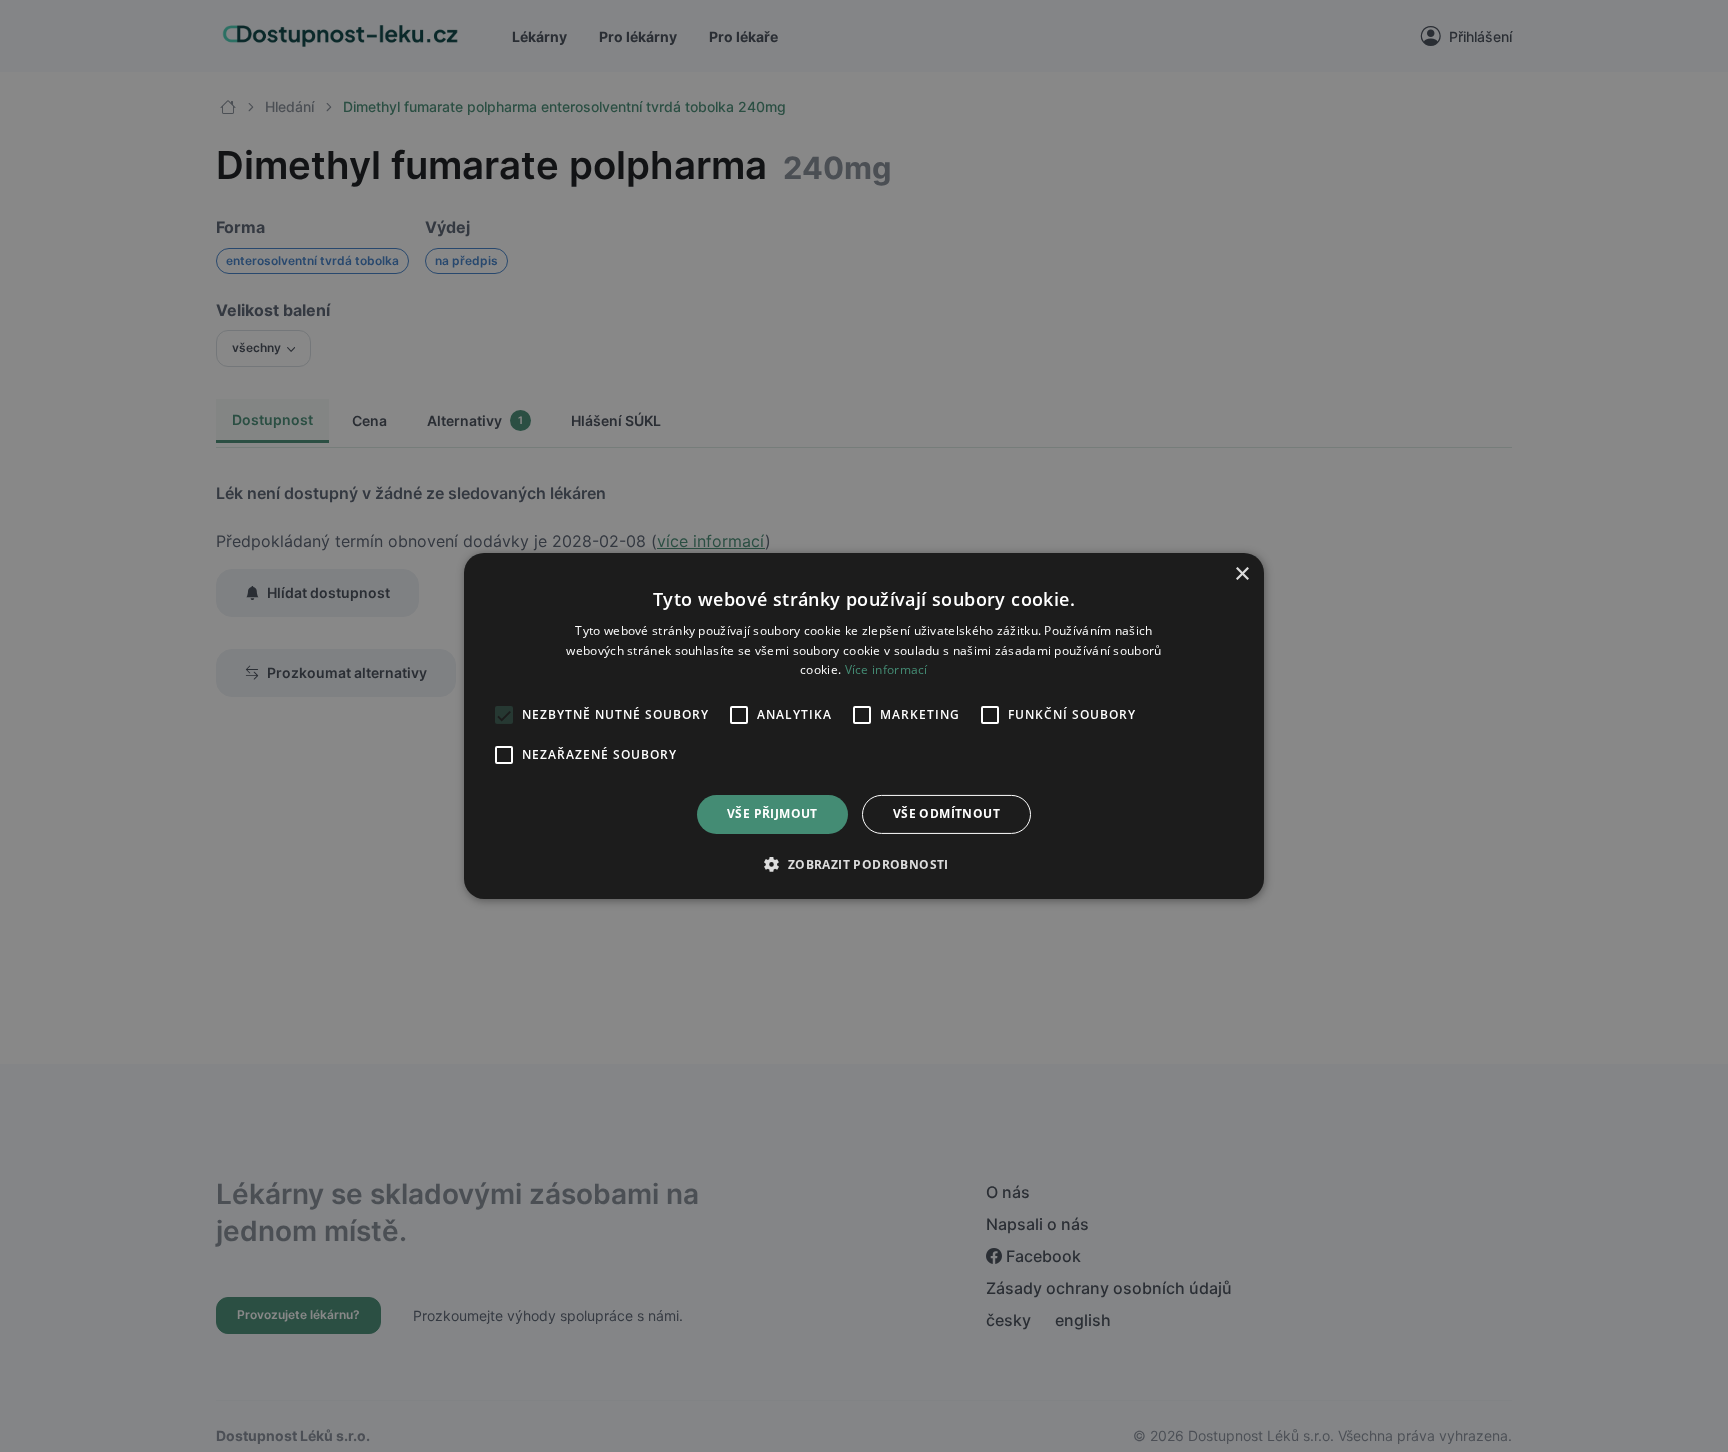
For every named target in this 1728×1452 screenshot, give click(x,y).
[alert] (864, 726)
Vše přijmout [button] (772, 814)
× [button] (1241, 574)
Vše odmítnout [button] (946, 814)
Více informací (886, 670)
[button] (863, 864)
